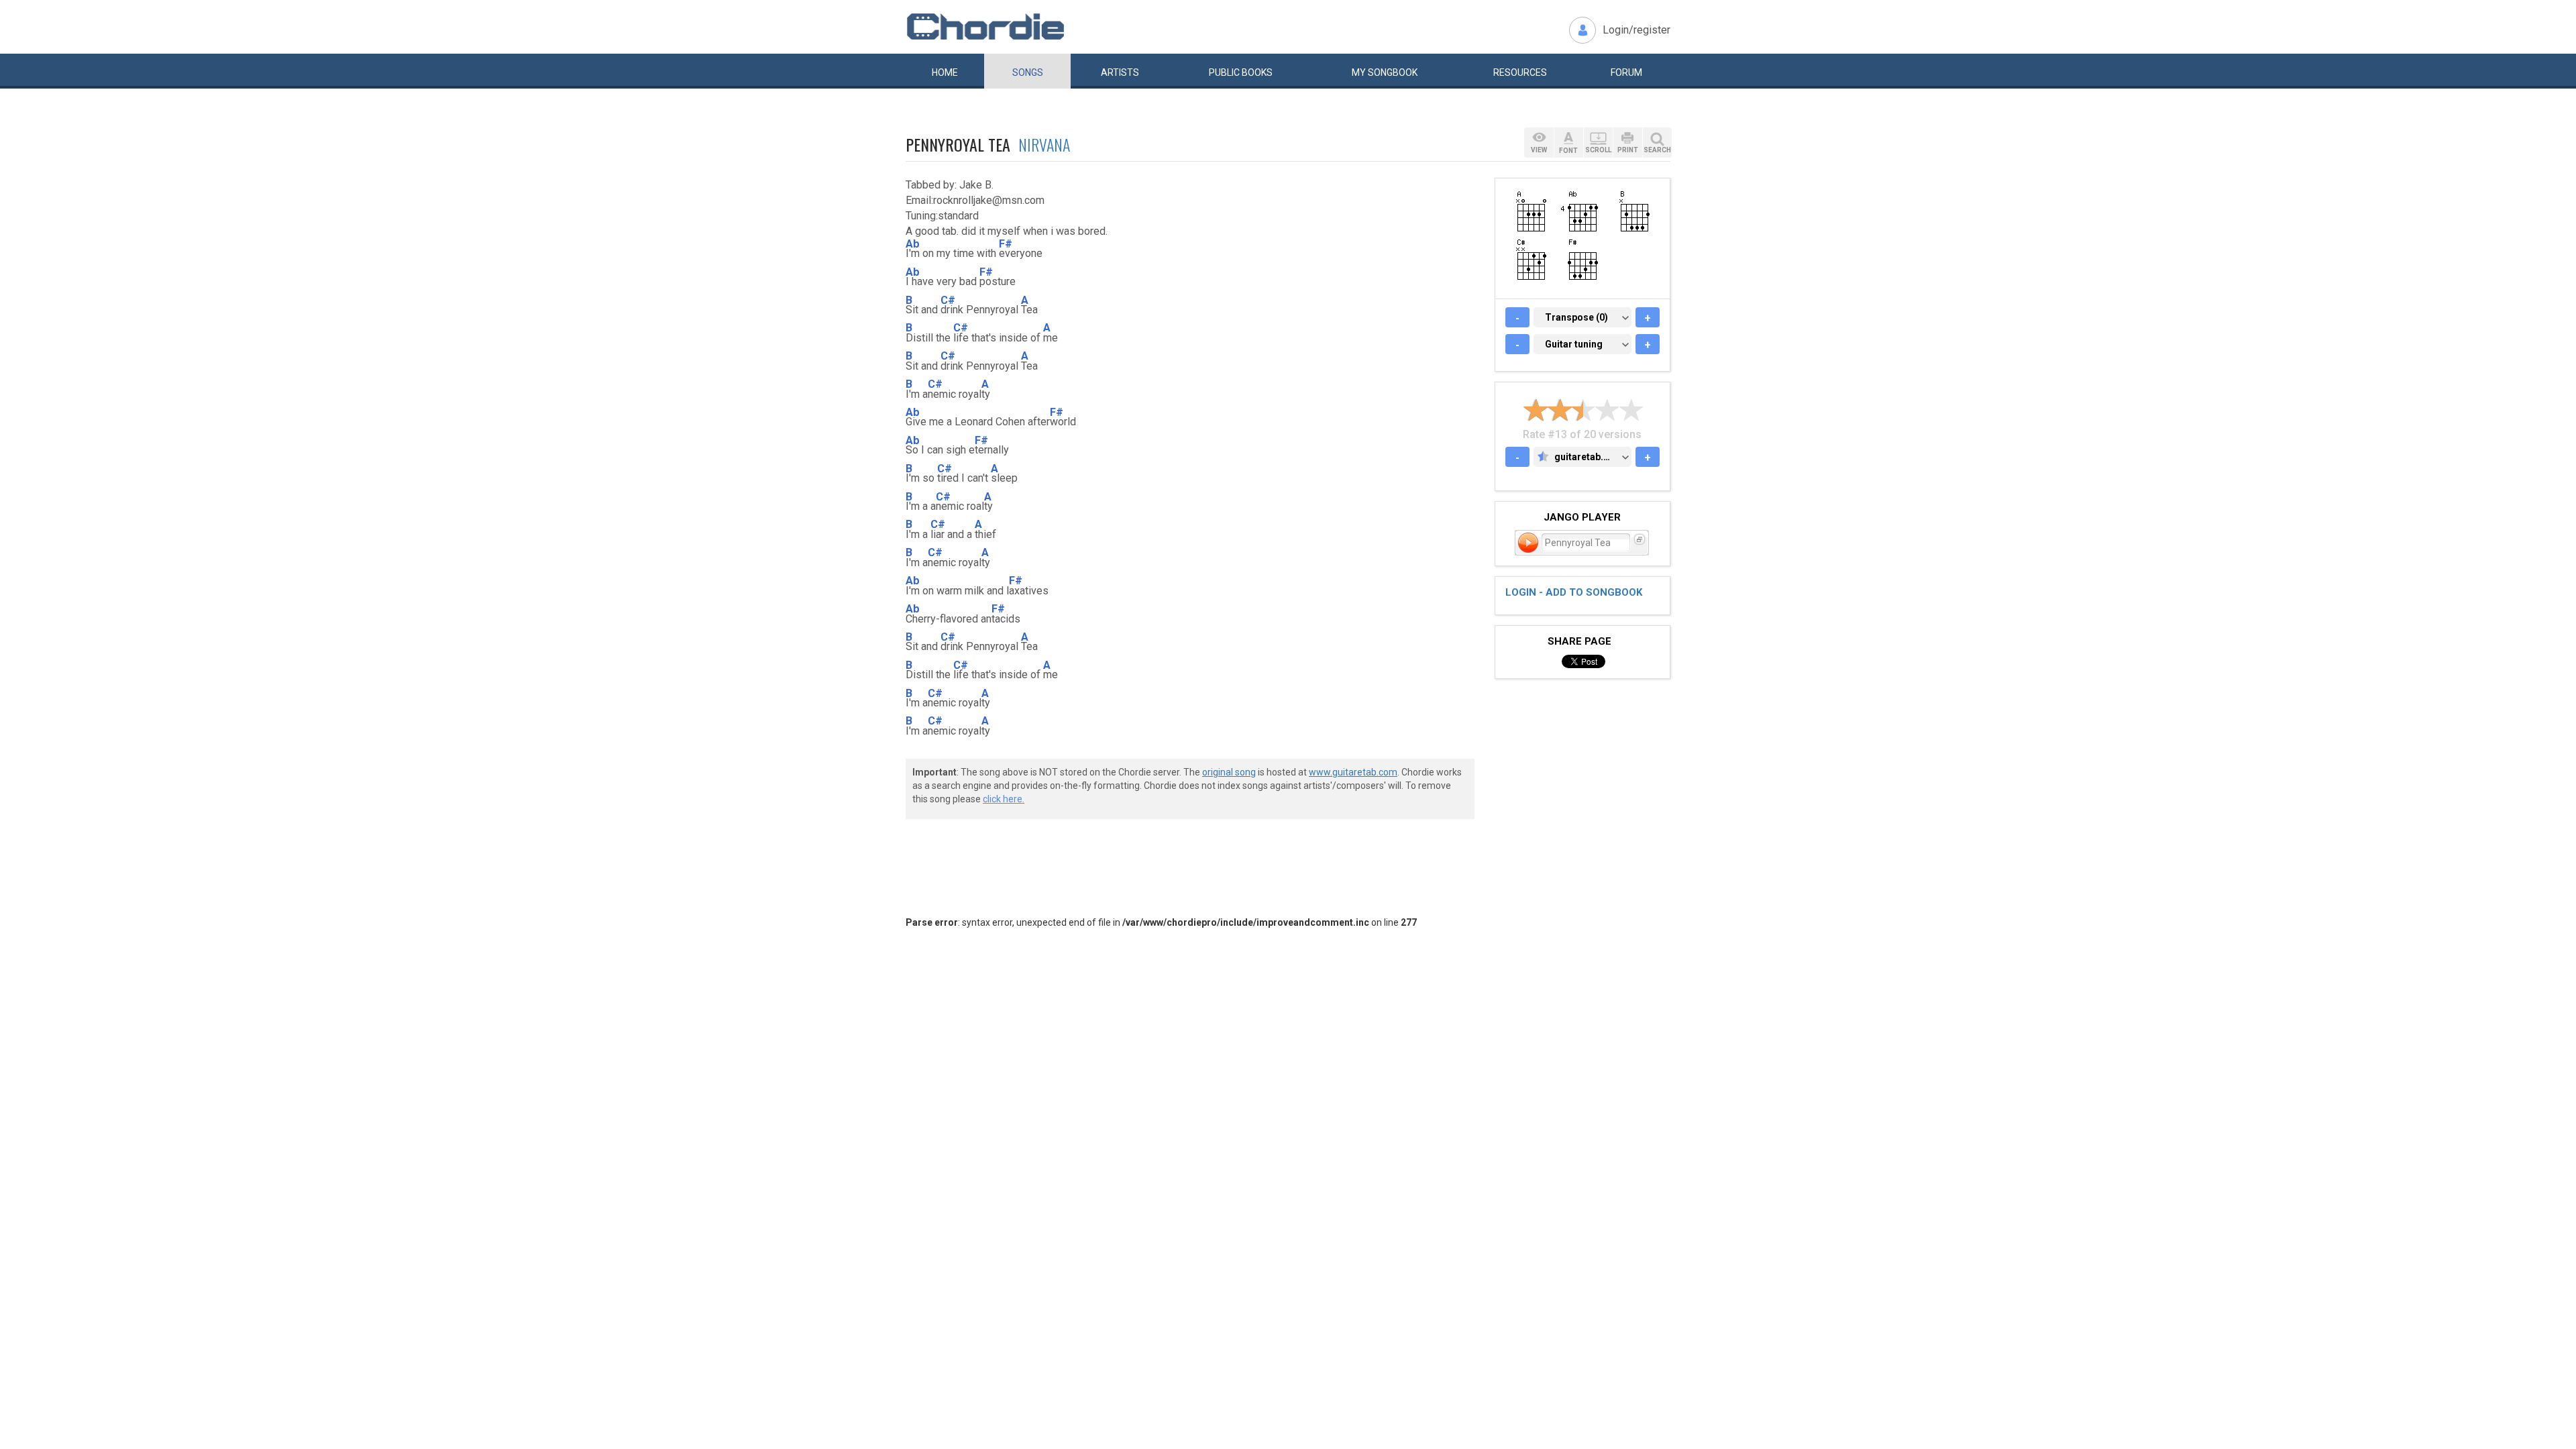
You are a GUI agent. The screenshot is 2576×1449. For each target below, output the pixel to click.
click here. (1004, 799)
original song (1229, 772)
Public (1241, 72)
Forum (1626, 72)
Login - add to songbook (1574, 592)
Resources (1520, 72)
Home (945, 72)
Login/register (1636, 30)
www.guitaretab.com (1353, 772)
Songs (1028, 72)
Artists (1120, 72)
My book (1385, 72)
